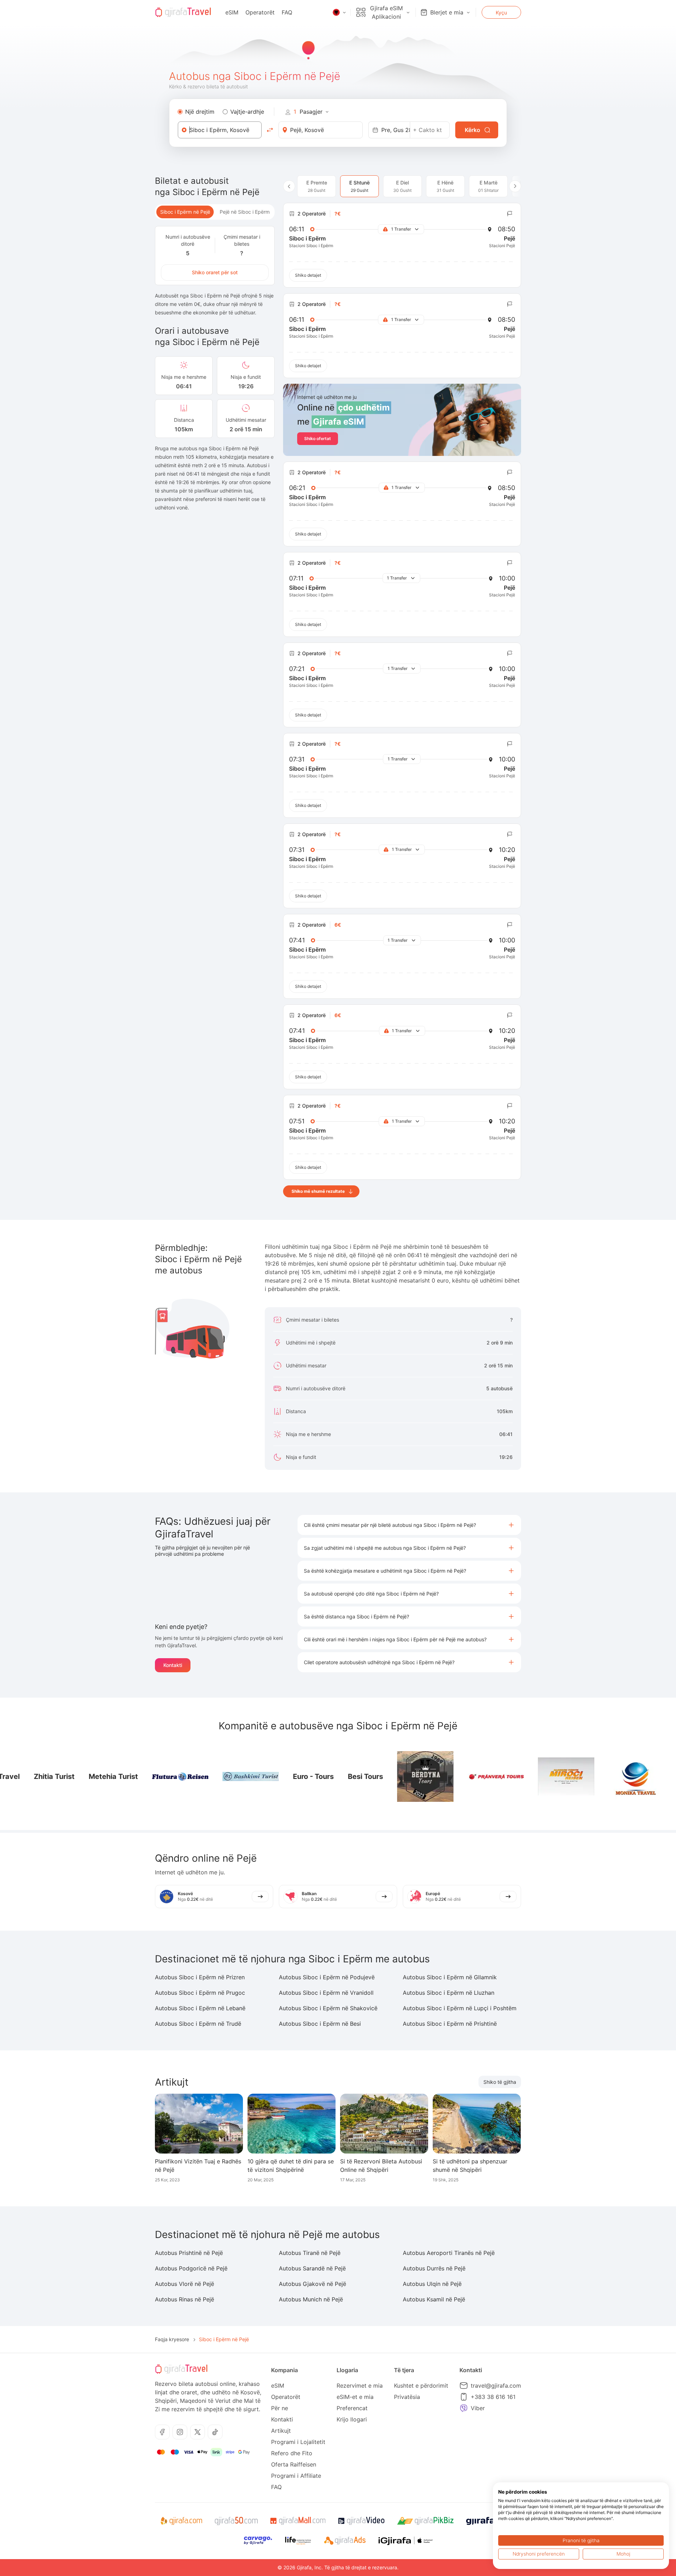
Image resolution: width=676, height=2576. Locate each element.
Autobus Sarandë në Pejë (312, 2268)
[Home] (183, 12)
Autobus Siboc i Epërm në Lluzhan (449, 1993)
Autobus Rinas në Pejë (184, 2299)
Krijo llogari (352, 2419)
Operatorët (260, 12)
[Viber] (464, 2408)
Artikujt (281, 2431)
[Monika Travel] (485, 1776)
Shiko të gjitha (500, 2082)
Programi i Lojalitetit (298, 2442)
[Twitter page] (198, 2432)
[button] (409, 1525)
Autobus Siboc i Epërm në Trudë (198, 2024)
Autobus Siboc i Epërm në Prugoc (200, 1993)
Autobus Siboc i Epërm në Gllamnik (450, 1977)
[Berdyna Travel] (626, 1776)
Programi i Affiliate (296, 2476)
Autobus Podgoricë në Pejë (191, 2268)
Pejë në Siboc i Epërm (245, 212)
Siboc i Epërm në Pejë (185, 212)
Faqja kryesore (172, 2339)
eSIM (232, 12)
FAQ (287, 12)
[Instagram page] (180, 2432)
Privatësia (407, 2397)
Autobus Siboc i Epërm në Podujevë (327, 1977)
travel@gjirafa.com (496, 2386)
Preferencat (352, 2408)
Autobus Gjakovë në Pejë (312, 2284)
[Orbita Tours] (556, 1777)
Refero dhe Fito (292, 2453)
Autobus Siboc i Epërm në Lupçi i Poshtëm (460, 2008)
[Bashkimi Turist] (99, 1776)
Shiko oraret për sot (215, 272)
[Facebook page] (162, 2432)
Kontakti (173, 1665)
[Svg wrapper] (181, 2521)
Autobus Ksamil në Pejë (434, 2299)
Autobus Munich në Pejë (311, 2299)
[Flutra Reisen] (29, 1777)
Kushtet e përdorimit (421, 2386)
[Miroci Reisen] (415, 1776)
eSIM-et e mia (355, 2397)
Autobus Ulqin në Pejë (432, 2284)
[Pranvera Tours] (344, 1777)
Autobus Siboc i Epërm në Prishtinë (450, 2024)
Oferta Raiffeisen (294, 2464)
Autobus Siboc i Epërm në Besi (320, 2024)
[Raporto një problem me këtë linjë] (510, 214)
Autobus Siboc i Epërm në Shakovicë (328, 2008)
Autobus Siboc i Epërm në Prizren (200, 1977)
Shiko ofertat (318, 438)
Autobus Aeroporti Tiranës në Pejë (449, 2253)
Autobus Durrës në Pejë (434, 2268)
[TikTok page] (215, 2432)
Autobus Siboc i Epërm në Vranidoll (326, 1993)
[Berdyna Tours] (274, 1776)
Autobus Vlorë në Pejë (184, 2284)
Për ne (280, 2408)
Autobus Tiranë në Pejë (310, 2253)
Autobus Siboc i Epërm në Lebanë (200, 2008)
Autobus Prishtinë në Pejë (189, 2253)
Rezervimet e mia (360, 2386)
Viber (478, 2408)
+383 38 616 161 (493, 2397)
